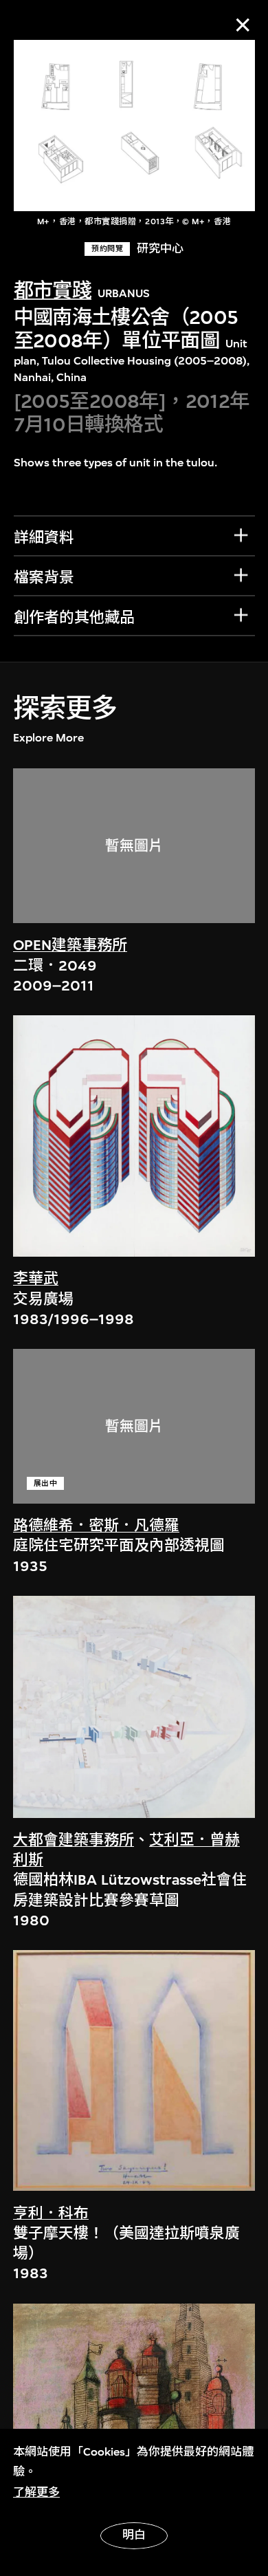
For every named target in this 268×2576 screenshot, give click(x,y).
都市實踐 (53, 291)
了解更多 (36, 2492)
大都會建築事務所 (74, 1840)
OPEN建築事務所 (70, 945)
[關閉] (243, 25)
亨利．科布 (51, 2214)
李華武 (36, 1279)
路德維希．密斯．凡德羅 (96, 1526)
